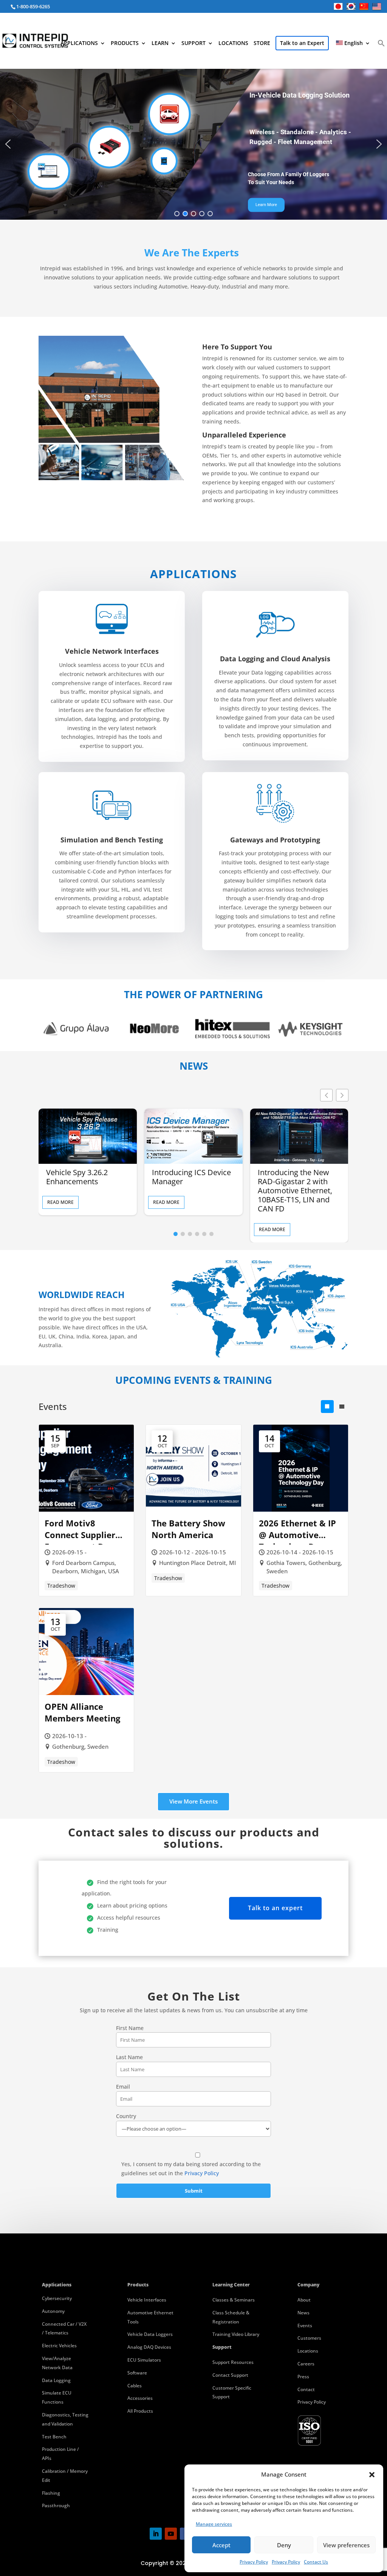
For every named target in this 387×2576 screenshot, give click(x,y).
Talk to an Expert (302, 43)
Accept (221, 2545)
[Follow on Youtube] (171, 2534)
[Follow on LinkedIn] (156, 2534)
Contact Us (316, 2562)
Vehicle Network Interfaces (112, 651)
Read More (60, 1202)
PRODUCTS (125, 43)
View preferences (346, 2545)
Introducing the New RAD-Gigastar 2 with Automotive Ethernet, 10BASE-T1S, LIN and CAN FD (295, 1191)
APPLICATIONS (79, 43)
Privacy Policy (254, 2562)
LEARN (160, 43)
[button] (372, 2475)
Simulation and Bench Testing (112, 840)
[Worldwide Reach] (259, 1355)
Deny (284, 2545)
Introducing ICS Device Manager (191, 1177)
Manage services (214, 2524)
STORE (262, 43)
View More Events (193, 1801)
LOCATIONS (233, 43)
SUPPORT (193, 43)
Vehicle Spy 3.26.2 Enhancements (77, 1177)
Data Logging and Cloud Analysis (275, 659)
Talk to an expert (275, 1908)
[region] (193, 144)
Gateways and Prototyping (275, 840)
